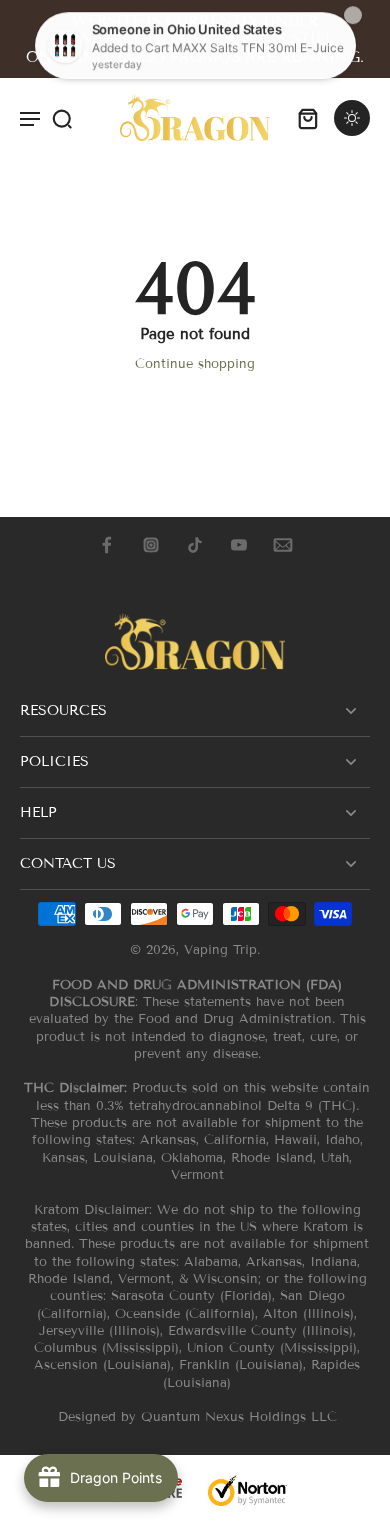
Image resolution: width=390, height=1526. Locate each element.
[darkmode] (352, 118)
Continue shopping (195, 364)
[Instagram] (151, 545)
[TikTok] (195, 545)
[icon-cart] (308, 118)
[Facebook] (107, 545)
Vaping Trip (220, 950)
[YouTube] (239, 545)
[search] (62, 118)
